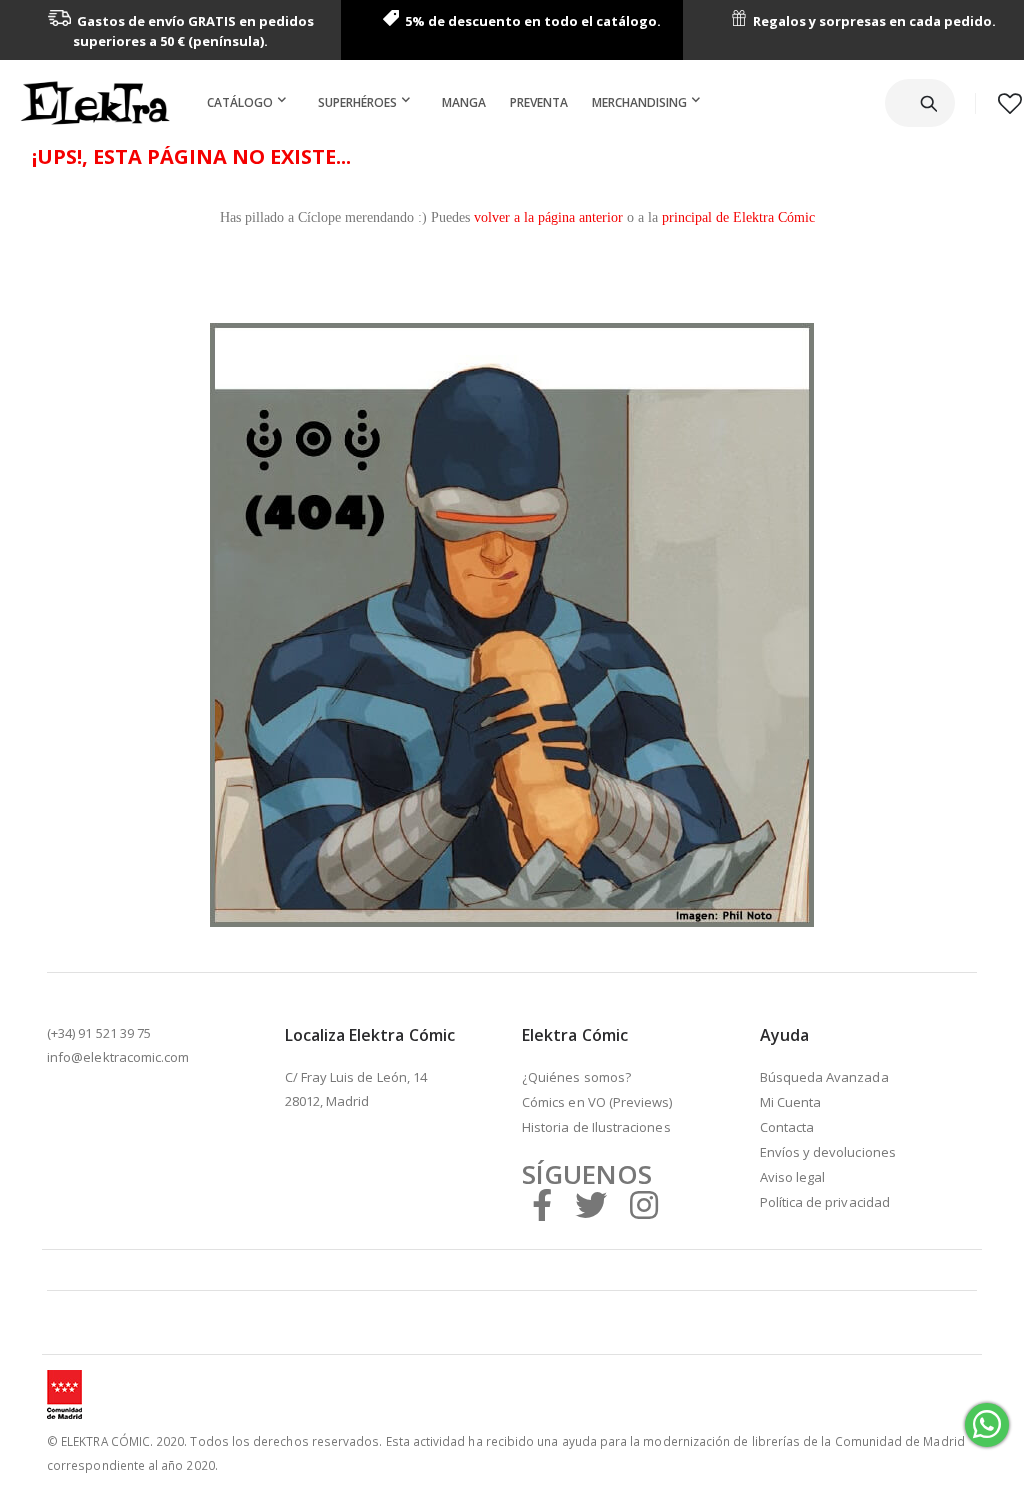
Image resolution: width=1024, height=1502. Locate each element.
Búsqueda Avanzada (824, 1077)
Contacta (787, 1127)
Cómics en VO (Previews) (597, 1102)
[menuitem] (250, 103)
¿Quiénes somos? (576, 1077)
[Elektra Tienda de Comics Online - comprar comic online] (95, 103)
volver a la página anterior (548, 217)
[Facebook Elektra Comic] (542, 1204)
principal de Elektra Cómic (738, 217)
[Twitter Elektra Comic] (591, 1204)
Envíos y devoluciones (828, 1152)
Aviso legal (793, 1177)
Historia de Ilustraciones (596, 1127)
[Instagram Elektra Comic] (644, 1204)
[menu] (457, 103)
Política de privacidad (825, 1202)
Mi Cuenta (791, 1102)
